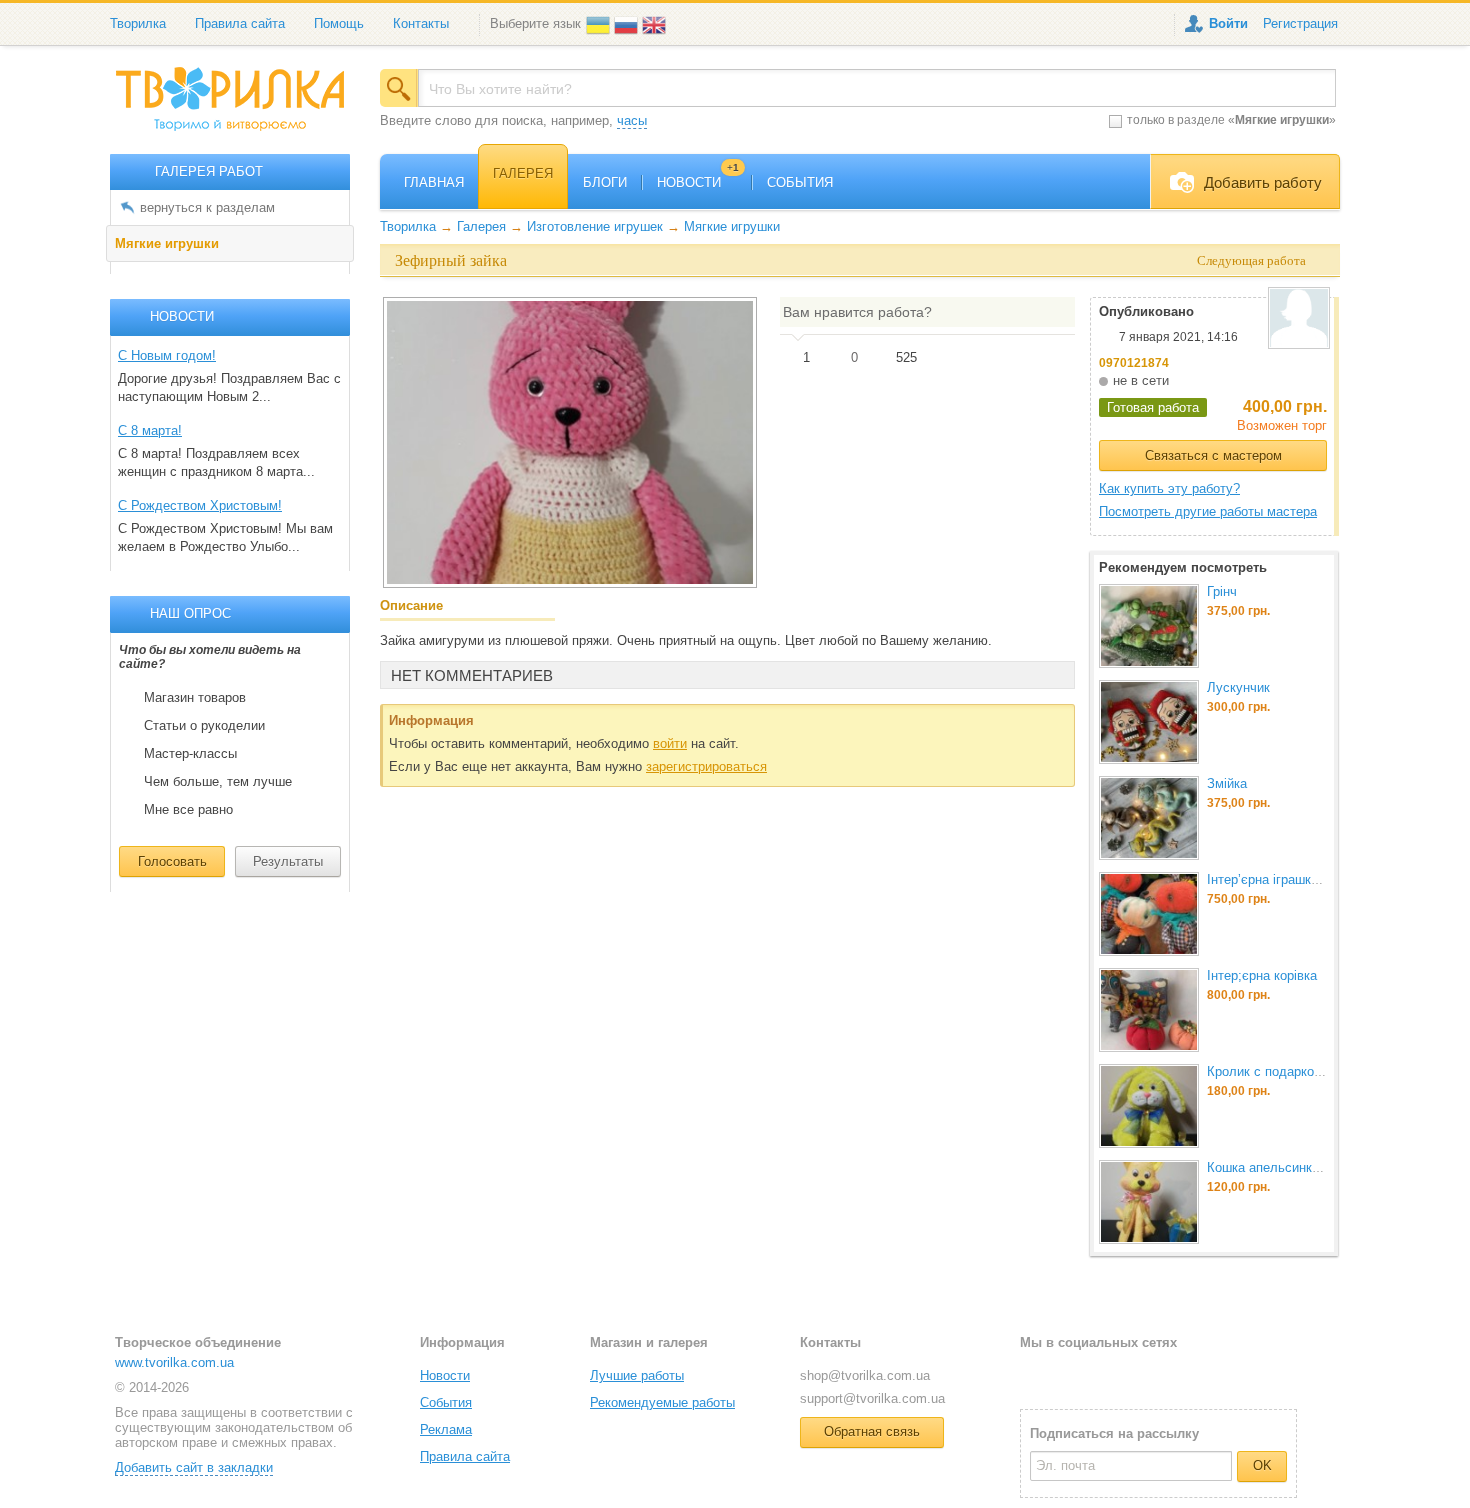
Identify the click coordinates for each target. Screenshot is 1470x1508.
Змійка (1227, 783)
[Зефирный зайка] (570, 442)
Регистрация (1300, 23)
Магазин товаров (195, 698)
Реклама (446, 1429)
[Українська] (600, 23)
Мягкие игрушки (167, 243)
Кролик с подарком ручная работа (1310, 1071)
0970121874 (1134, 363)
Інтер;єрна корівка (1262, 975)
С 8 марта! (150, 430)
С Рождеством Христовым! (200, 505)
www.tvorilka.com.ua (174, 1362)
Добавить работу (1263, 182)
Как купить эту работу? (1169, 488)
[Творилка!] (240, 107)
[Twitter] (1067, 1374)
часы (632, 120)
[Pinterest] (1132, 1374)
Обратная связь (872, 1431)
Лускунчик (1238, 687)
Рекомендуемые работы (662, 1402)
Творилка (138, 23)
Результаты (288, 861)
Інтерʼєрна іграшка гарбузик (1290, 879)
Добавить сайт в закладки (194, 1467)
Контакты (421, 23)
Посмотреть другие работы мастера (1208, 511)
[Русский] (628, 23)
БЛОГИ (605, 182)
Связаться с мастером (1213, 455)
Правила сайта (240, 23)
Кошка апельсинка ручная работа (1308, 1167)
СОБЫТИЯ (800, 182)
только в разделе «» (1231, 120)
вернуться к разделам (207, 207)
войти (670, 743)
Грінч (1222, 591)
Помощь (339, 23)
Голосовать (172, 861)
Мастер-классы (190, 754)
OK (1262, 1465)
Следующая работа (1251, 260)
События (446, 1402)
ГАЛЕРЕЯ (523, 173)
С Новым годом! (167, 355)
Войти (1228, 23)
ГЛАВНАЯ (434, 182)
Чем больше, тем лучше (218, 782)
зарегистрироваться (706, 766)
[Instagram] (1100, 1374)
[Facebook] (1034, 1374)
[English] (656, 23)
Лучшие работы (637, 1375)
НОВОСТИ (698, 182)
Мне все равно (188, 810)
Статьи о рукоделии (204, 726)
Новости (445, 1375)
